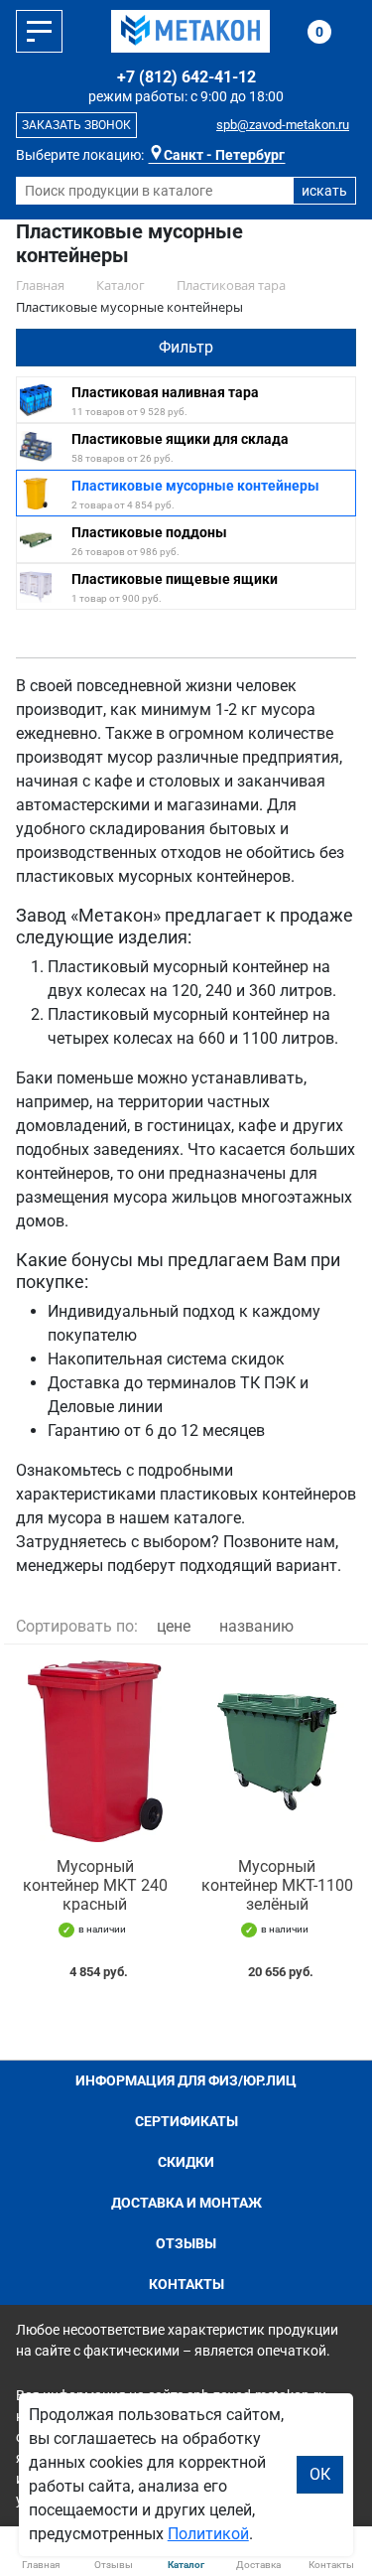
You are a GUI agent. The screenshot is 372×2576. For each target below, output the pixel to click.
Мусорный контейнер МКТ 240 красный (95, 1885)
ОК (320, 2474)
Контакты (186, 2284)
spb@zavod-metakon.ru (283, 125)
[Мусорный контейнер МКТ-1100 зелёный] (278, 1751)
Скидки (186, 2162)
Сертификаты (186, 2121)
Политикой (208, 2534)
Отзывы (186, 2243)
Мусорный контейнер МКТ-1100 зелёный (277, 1885)
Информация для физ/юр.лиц (186, 2080)
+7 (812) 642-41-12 (186, 77)
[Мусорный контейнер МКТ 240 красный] (95, 1751)
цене (174, 1626)
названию (256, 1626)
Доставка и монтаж (186, 2203)
